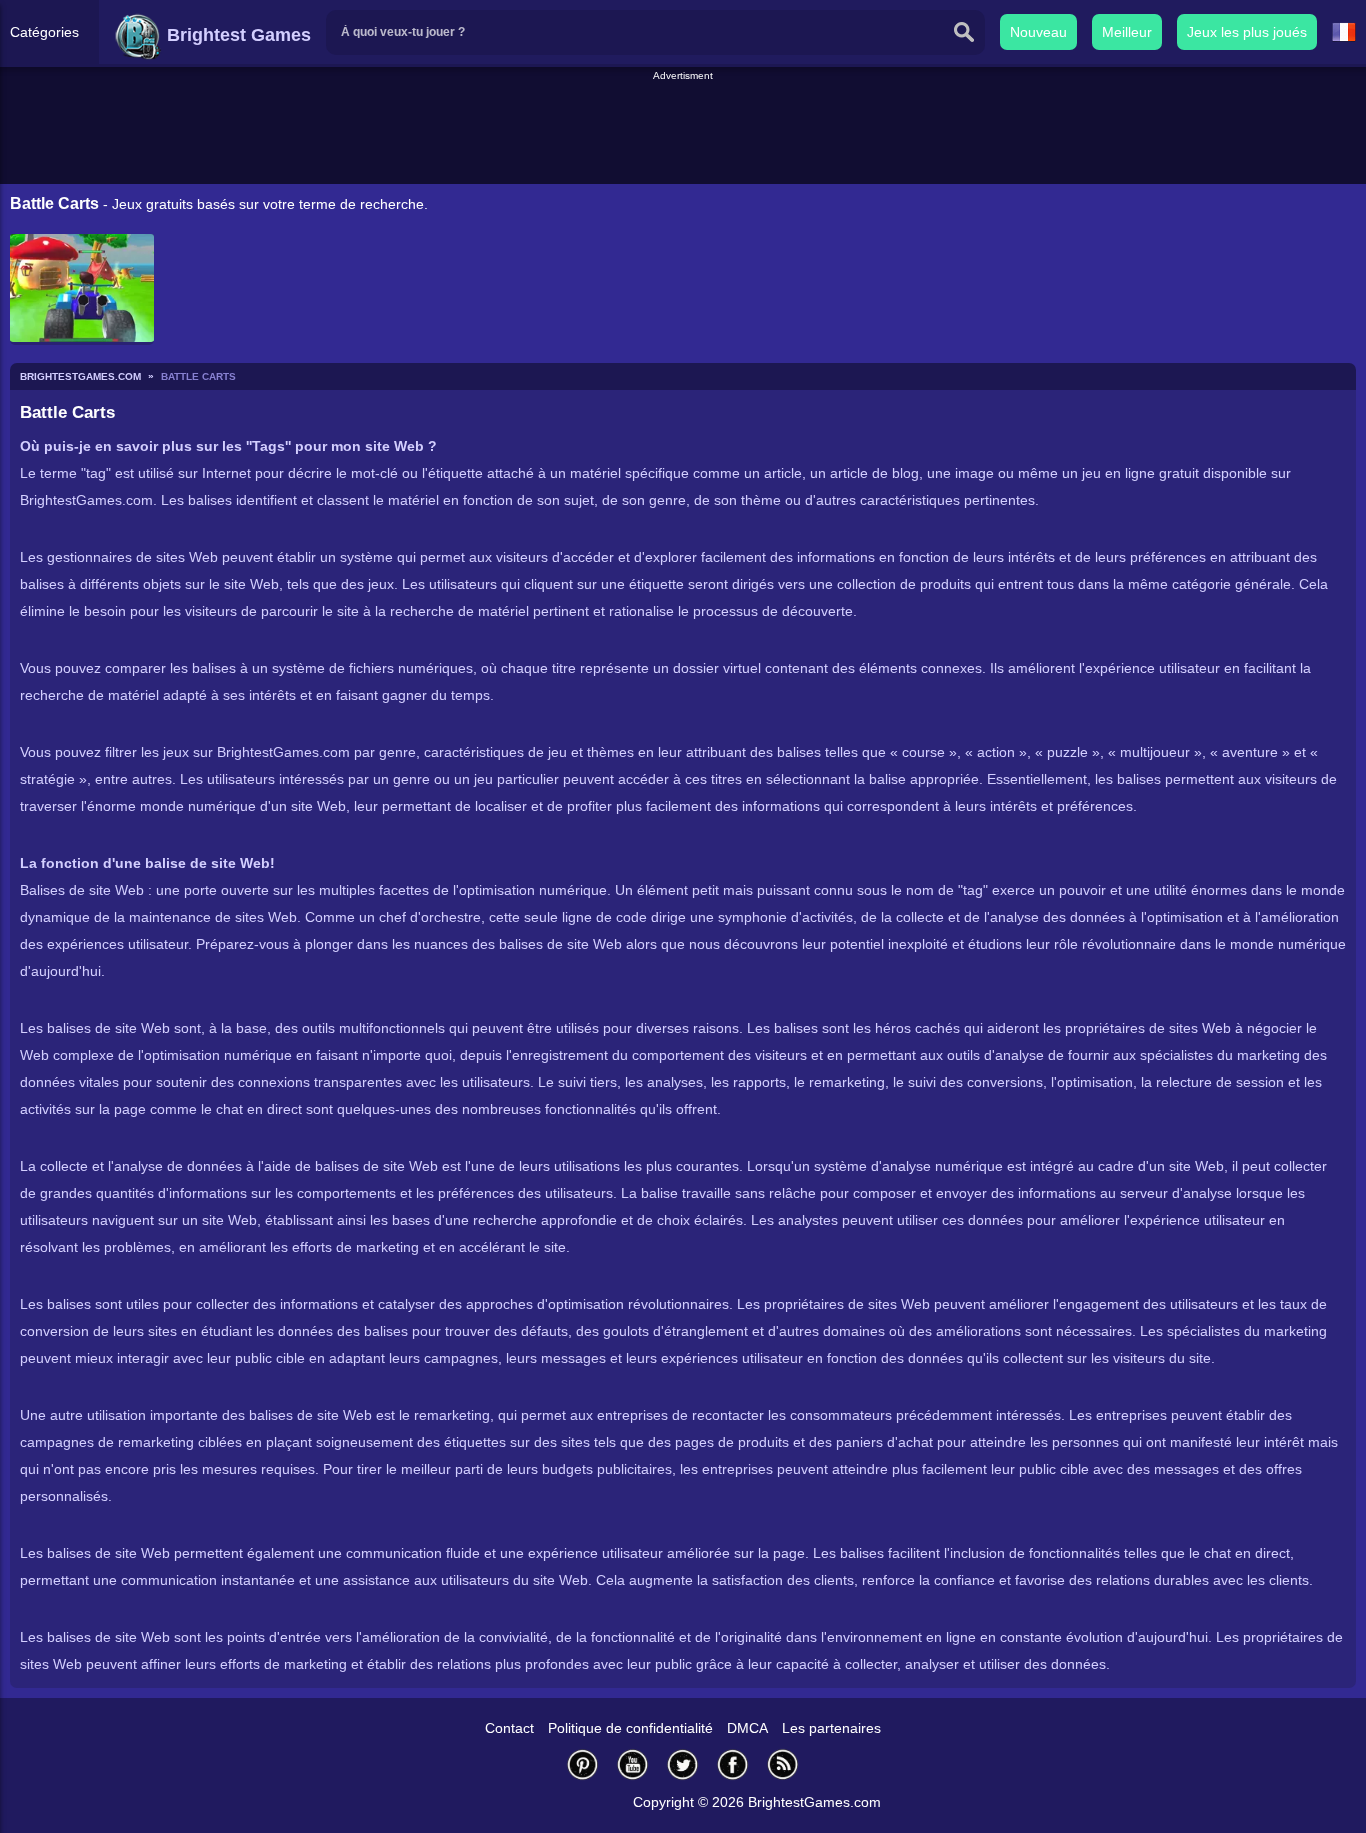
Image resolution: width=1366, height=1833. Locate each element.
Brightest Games (236, 35)
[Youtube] (633, 1764)
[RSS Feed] (783, 1764)
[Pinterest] (583, 1764)
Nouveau (1038, 32)
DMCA (747, 1728)
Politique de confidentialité (630, 1728)
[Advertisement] (683, 129)
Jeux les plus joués (1247, 32)
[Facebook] (733, 1764)
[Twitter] (683, 1764)
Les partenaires (831, 1728)
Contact (509, 1728)
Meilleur (1127, 32)
